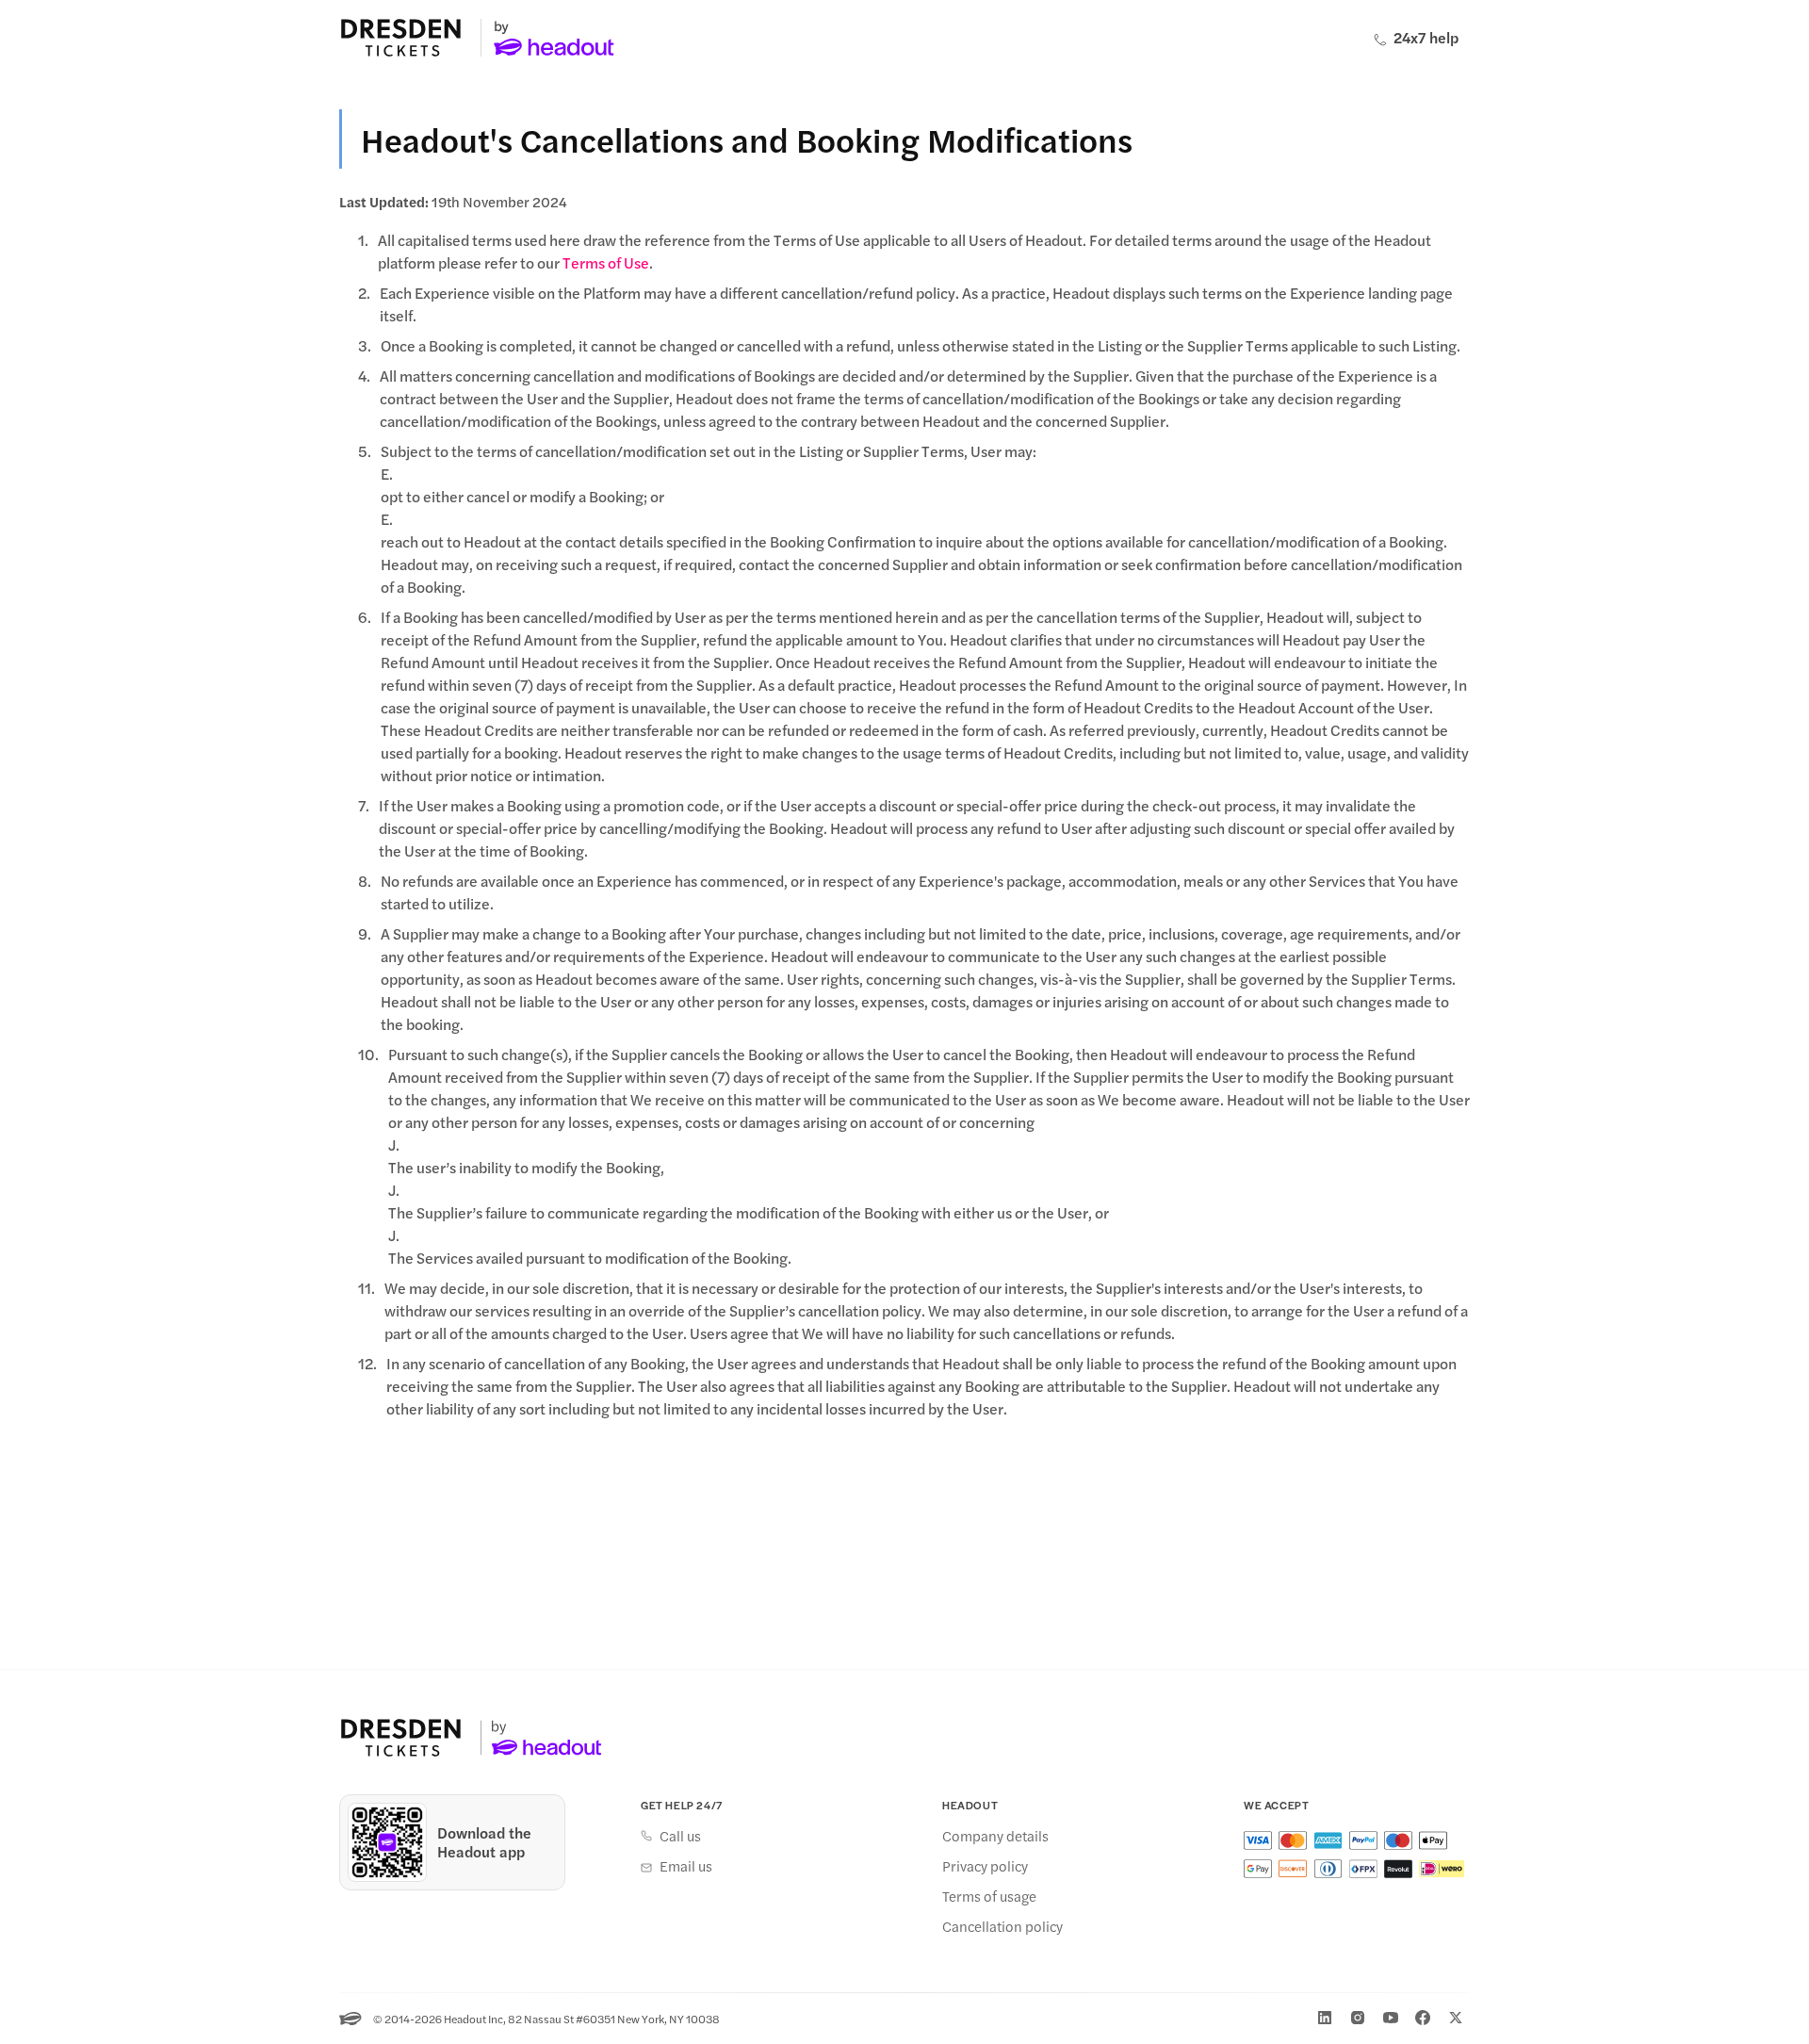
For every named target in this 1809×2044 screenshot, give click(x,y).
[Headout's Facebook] (1423, 2018)
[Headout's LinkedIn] (1325, 2018)
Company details (995, 1836)
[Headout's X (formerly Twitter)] (1456, 2018)
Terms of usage (989, 1896)
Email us (686, 1866)
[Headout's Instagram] (1358, 2018)
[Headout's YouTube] (1391, 2018)
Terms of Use (606, 262)
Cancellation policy (1002, 1926)
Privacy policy (985, 1866)
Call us (680, 1836)
